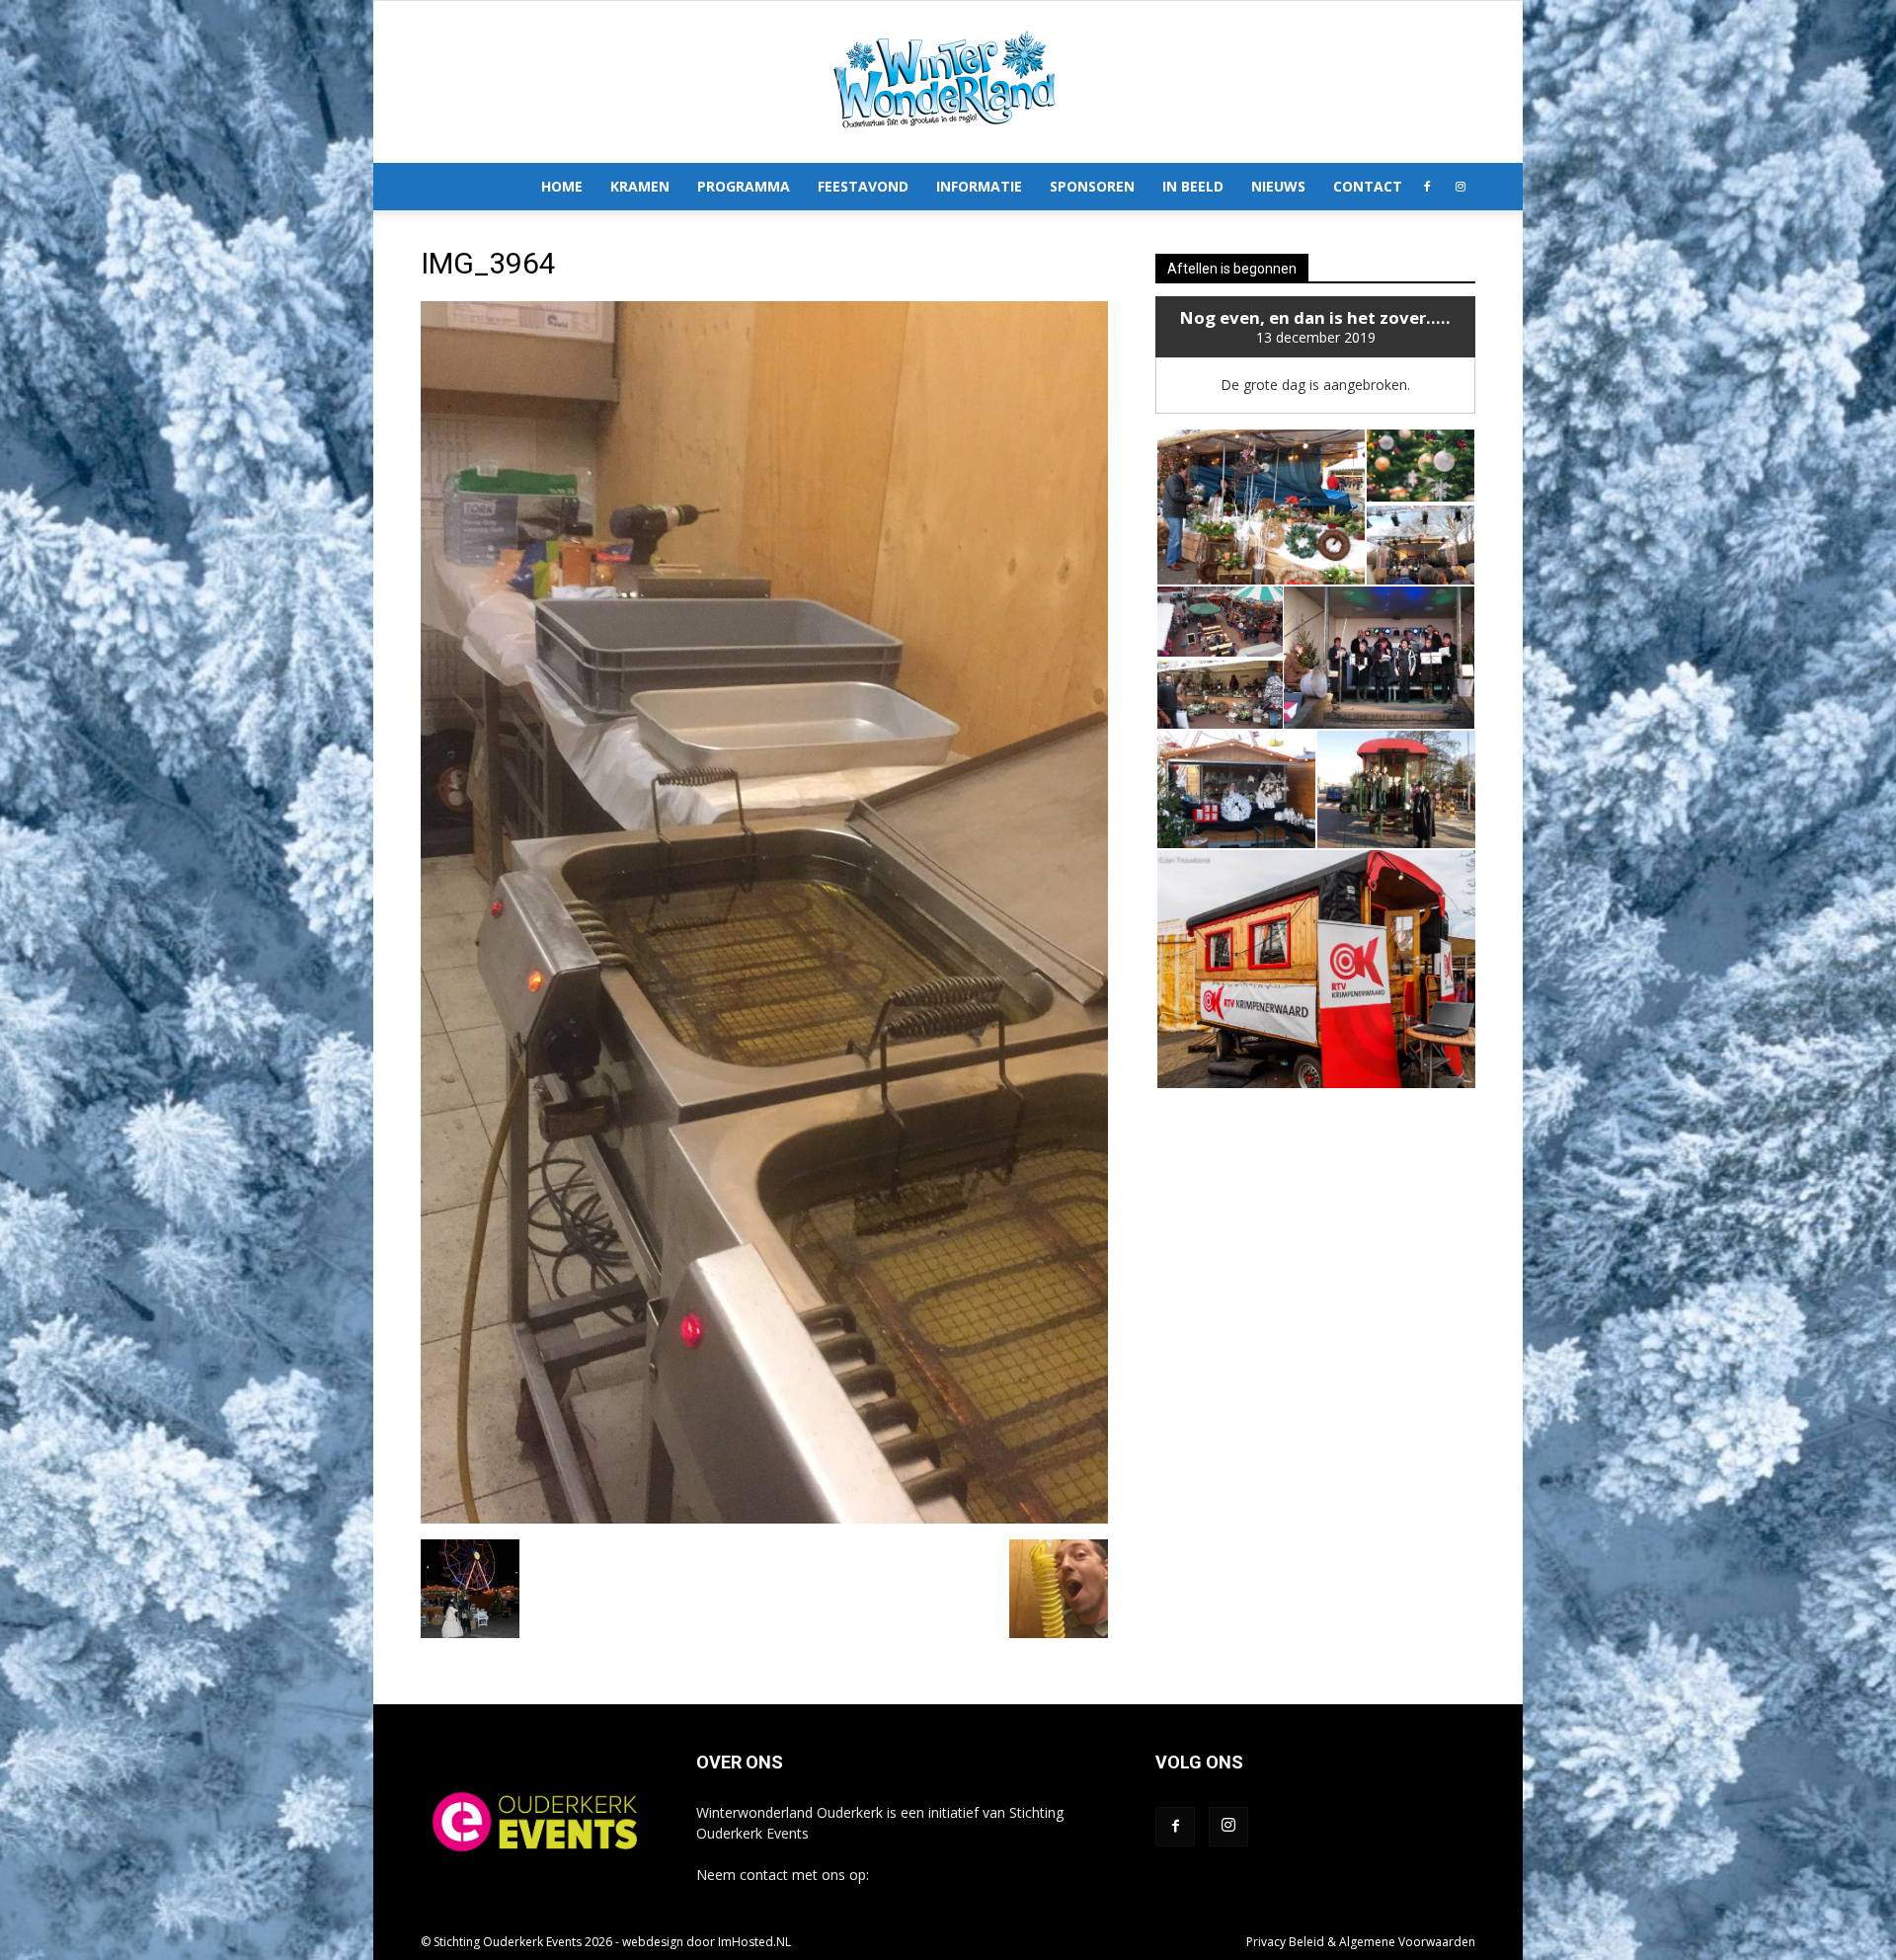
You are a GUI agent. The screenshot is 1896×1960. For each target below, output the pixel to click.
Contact (1368, 186)
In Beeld (1193, 186)
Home (562, 186)
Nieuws (1278, 186)
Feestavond (863, 186)
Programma (744, 186)
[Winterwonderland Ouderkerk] (948, 82)
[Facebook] (1427, 187)
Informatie (979, 186)
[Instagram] (1461, 187)
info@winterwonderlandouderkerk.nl (988, 1875)
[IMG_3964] (764, 1519)
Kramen (640, 186)
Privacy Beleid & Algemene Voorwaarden (1361, 1942)
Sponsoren (1092, 186)
